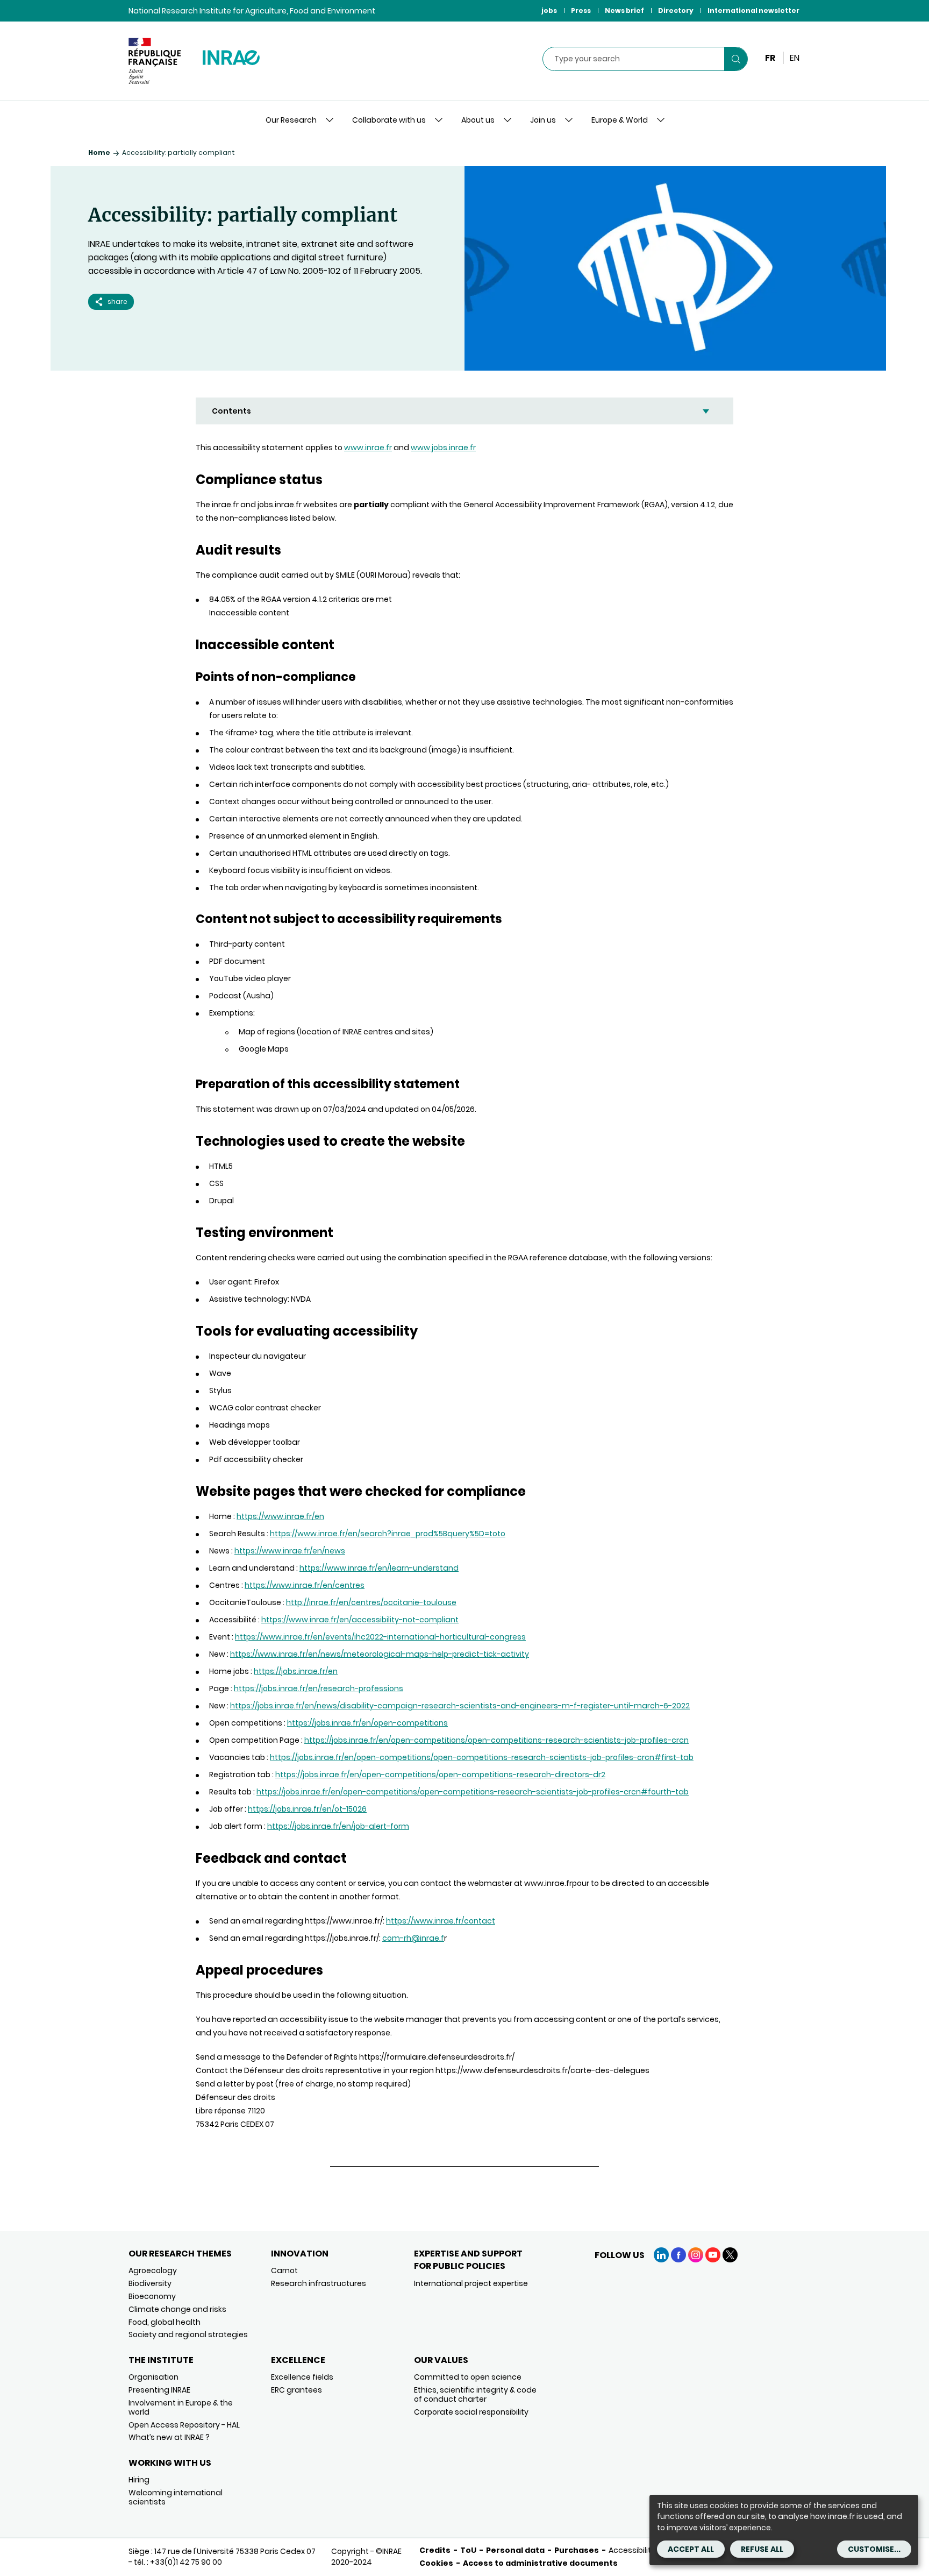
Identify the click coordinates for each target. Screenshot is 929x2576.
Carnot (284, 2270)
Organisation (153, 2377)
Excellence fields (302, 2377)
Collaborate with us (389, 120)
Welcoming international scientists (176, 2497)
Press (581, 10)
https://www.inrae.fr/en (280, 1516)
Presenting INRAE (159, 2390)
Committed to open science (468, 2377)
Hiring (139, 2480)
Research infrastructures (319, 2283)
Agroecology (153, 2270)
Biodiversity (150, 2283)
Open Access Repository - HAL (184, 2425)
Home (99, 152)
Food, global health (165, 2322)
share (117, 301)
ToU (468, 2550)
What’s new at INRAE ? (169, 2437)
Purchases (577, 2550)
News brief (624, 10)
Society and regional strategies (188, 2334)
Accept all (691, 2549)
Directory (676, 10)
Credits (435, 2550)
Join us (543, 120)
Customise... (874, 2549)
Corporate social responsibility (471, 2412)
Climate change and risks (177, 2309)
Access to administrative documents (540, 2563)
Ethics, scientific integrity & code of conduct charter (475, 2394)
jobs (549, 10)
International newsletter (753, 10)
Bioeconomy (152, 2296)
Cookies (436, 2563)
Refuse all (762, 2549)
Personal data (515, 2550)
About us (478, 120)
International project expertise (471, 2283)
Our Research (291, 120)
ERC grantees (296, 2390)
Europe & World (620, 120)
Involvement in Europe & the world (181, 2407)
